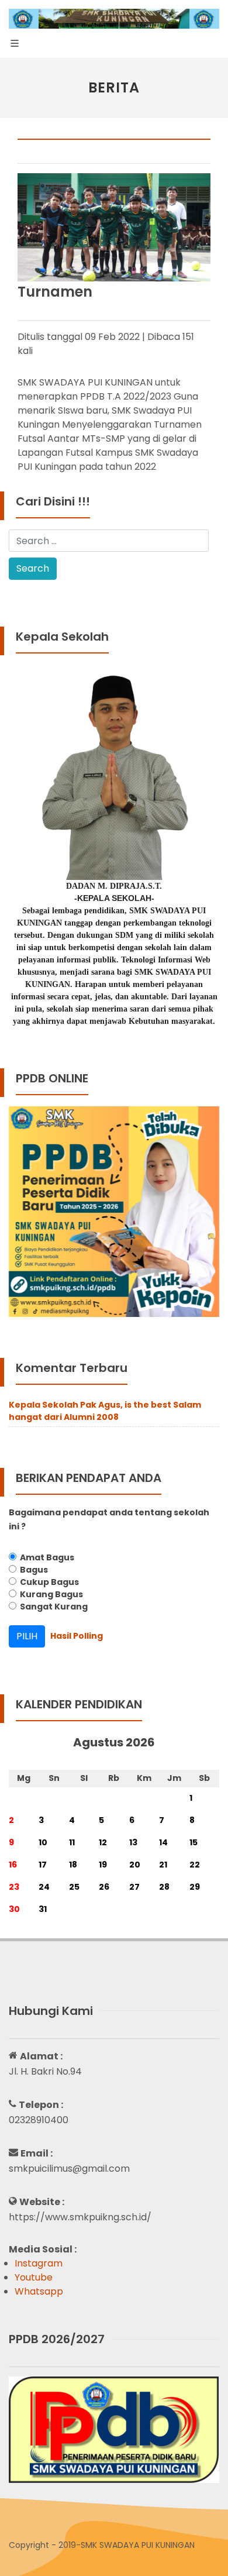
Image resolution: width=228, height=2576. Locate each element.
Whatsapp (39, 2291)
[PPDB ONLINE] (114, 1211)
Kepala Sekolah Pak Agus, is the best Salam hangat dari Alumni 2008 (105, 1411)
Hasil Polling (77, 1636)
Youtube (34, 2277)
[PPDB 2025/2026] (114, 2429)
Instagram (39, 2263)
